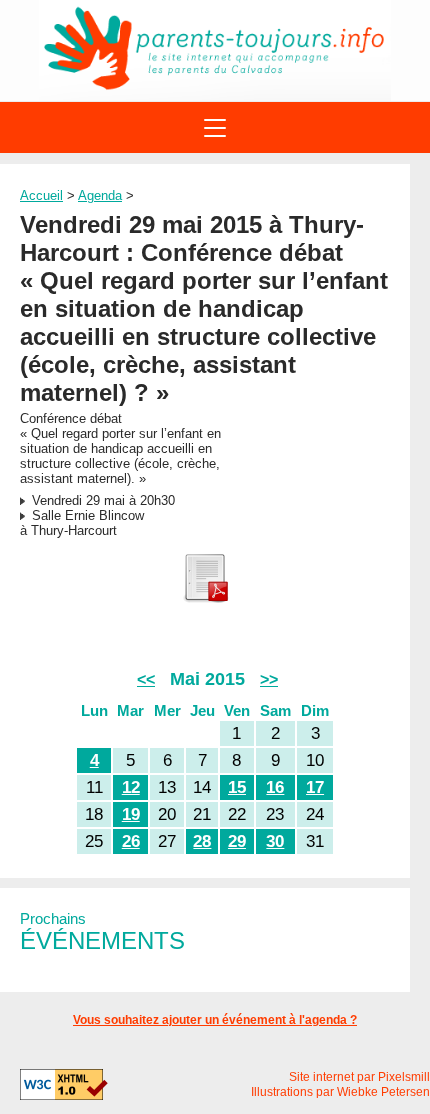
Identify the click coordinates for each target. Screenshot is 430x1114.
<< (146, 679)
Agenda (100, 195)
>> (269, 679)
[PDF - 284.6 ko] (205, 598)
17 (315, 787)
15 (237, 787)
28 (202, 841)
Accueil (41, 195)
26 (131, 841)
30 (275, 841)
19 (131, 814)
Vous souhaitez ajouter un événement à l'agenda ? (215, 1020)
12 (131, 787)
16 (275, 787)
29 (237, 841)
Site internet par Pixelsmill (359, 1077)
